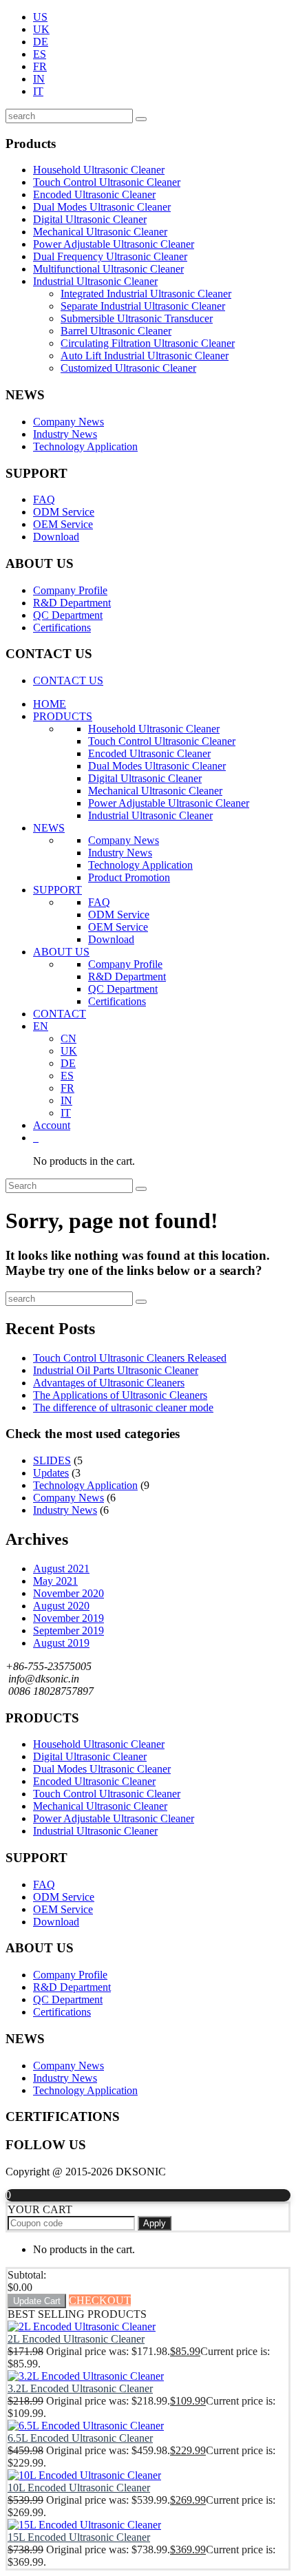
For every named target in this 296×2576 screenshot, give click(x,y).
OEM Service (63, 524)
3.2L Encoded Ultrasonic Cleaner (80, 2388)
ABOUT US (61, 952)
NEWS (49, 828)
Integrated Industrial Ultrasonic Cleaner (146, 294)
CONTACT (60, 1014)
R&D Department (72, 603)
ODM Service (64, 512)
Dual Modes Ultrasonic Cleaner (102, 207)
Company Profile (70, 590)
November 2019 (68, 1618)
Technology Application (85, 446)
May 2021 (55, 1581)
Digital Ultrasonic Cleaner (90, 219)
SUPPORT (57, 890)
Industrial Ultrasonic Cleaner (95, 281)
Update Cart (37, 2301)
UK (41, 29)
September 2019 (68, 1630)
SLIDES (52, 1460)
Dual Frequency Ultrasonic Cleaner (110, 256)
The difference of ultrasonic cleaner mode (123, 1407)
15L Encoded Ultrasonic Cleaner (79, 2537)
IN (39, 79)
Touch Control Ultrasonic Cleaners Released (130, 1358)
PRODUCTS (63, 716)
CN (68, 1038)
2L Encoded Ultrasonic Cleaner (76, 2339)
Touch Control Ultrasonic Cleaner (107, 182)
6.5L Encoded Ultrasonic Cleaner (80, 2438)
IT (38, 91)
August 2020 (61, 1606)
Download (56, 537)
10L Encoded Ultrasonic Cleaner (79, 2488)
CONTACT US (68, 680)
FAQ (44, 499)
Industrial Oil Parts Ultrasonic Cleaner (116, 1370)
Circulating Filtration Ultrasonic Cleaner (148, 343)
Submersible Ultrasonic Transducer (137, 318)
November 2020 (68, 1593)
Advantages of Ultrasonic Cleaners (109, 1383)
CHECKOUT (100, 2300)
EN (41, 1026)
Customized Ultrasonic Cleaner (128, 368)
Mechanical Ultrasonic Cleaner (100, 232)
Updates (51, 1473)
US (40, 17)
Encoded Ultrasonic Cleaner (94, 194)
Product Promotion (129, 877)
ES (40, 54)
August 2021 (61, 1569)
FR (40, 66)
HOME (50, 704)
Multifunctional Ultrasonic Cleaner (108, 269)
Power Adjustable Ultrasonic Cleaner (114, 244)
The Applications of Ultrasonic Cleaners (120, 1395)
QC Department (68, 615)
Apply (155, 2223)
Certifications (62, 627)
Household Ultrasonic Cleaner (99, 170)
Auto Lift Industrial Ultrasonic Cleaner (145, 356)
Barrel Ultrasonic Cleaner (116, 331)
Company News (68, 422)
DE (41, 42)
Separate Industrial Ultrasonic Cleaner (143, 306)
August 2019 (61, 1643)
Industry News (65, 434)
